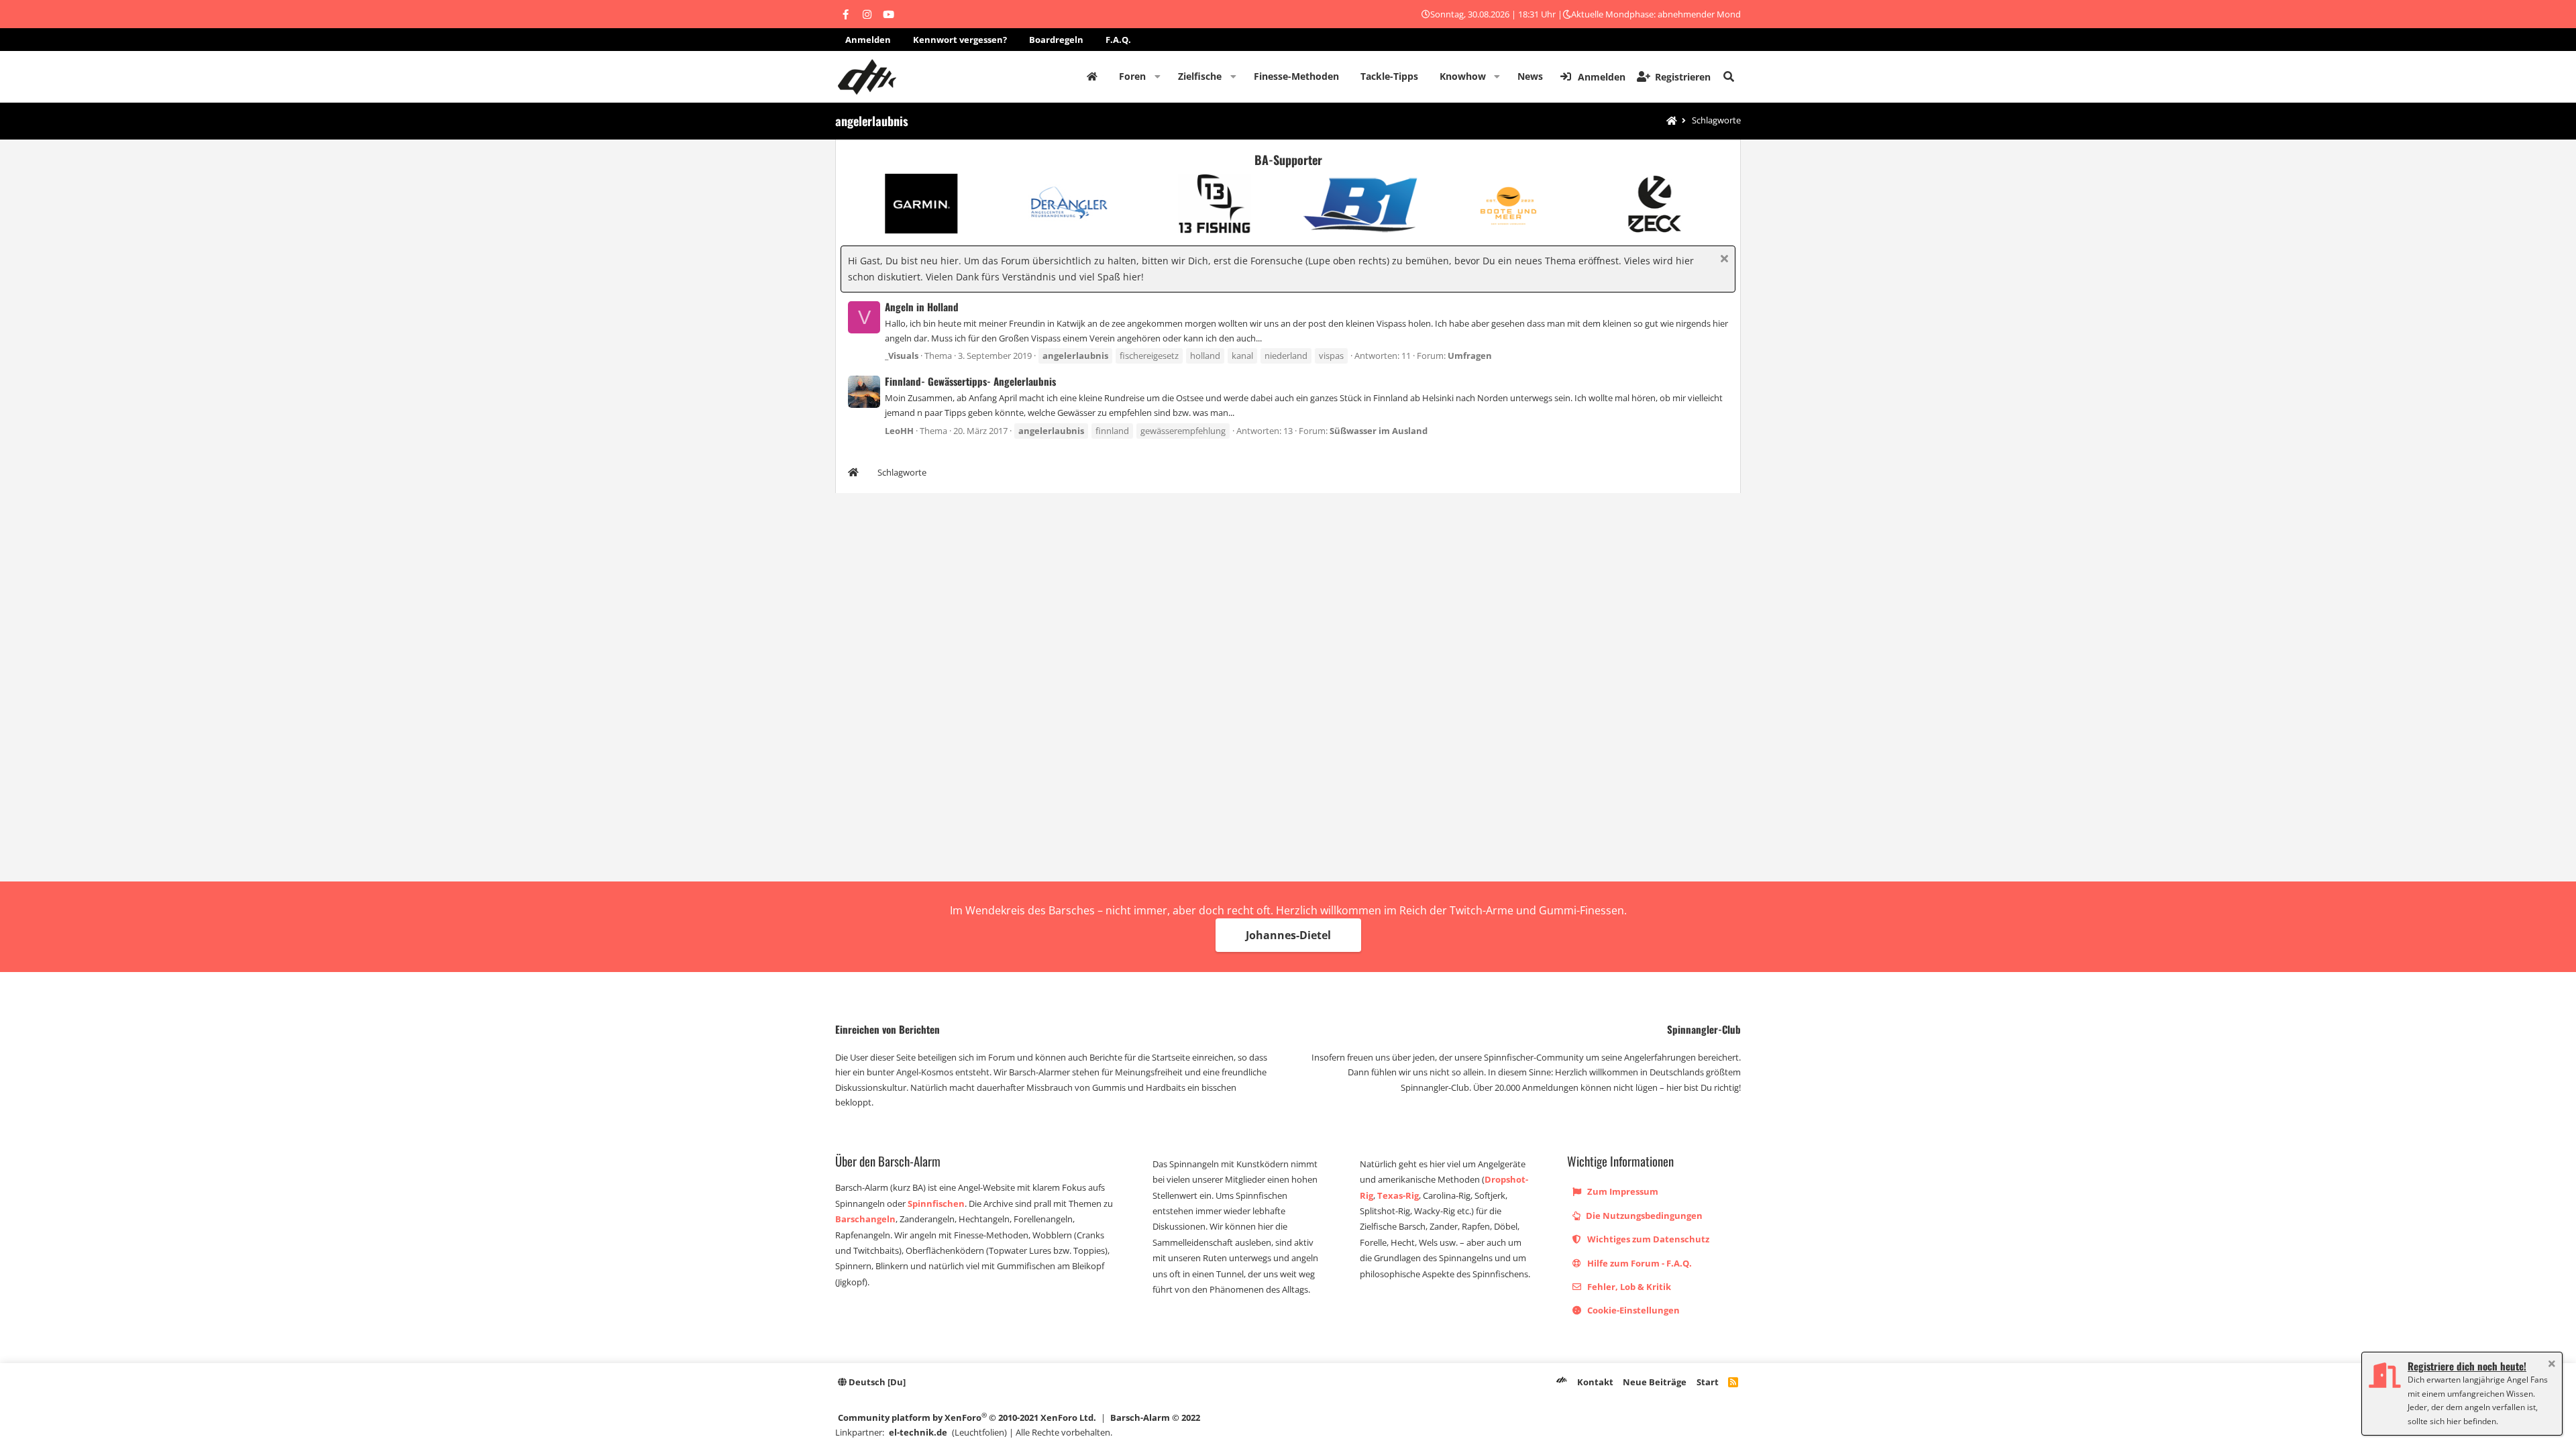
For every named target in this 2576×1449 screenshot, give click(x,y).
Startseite (1092, 76)
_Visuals (902, 356)
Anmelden (868, 40)
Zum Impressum (1622, 1191)
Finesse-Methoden (1296, 76)
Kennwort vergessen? (960, 40)
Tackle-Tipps (1389, 76)
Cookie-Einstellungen (1632, 1310)
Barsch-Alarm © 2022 (1155, 1417)
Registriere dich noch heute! (2467, 1366)
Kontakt (1595, 1382)
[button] (1158, 76)
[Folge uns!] (845, 14)
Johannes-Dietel (1288, 935)
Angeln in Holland (922, 307)
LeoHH (899, 431)
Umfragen (1470, 356)
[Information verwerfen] (1722, 260)
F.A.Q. (1118, 40)
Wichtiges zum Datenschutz (1647, 1239)
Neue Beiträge (1655, 1382)
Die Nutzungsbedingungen (1643, 1216)
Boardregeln (1056, 40)
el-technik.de (918, 1432)
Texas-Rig (1398, 1195)
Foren (1132, 76)
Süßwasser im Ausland (1379, 431)
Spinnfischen (936, 1203)
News (1530, 76)
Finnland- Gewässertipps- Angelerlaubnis (970, 381)
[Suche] (1729, 76)
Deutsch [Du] (876, 1382)
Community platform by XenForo (967, 1417)
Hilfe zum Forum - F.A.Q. (1639, 1263)
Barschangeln (865, 1219)
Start (1708, 1382)
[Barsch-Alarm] (1562, 1382)
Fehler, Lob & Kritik (1628, 1287)
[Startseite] (1672, 121)
